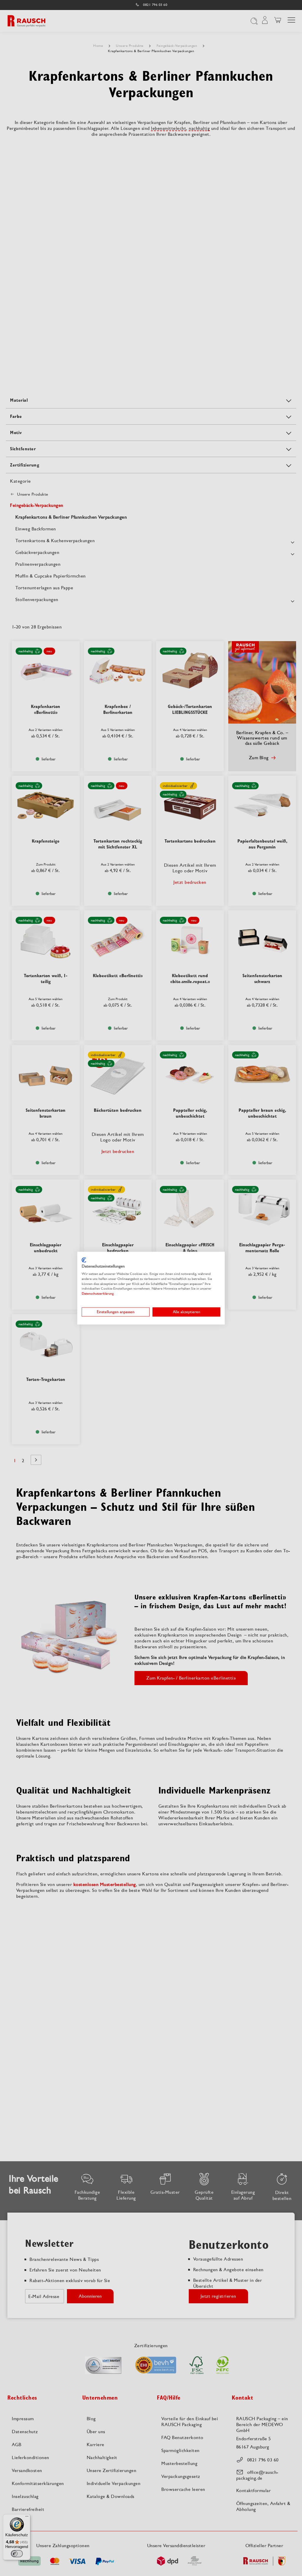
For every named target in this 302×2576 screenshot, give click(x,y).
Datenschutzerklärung (98, 1294)
